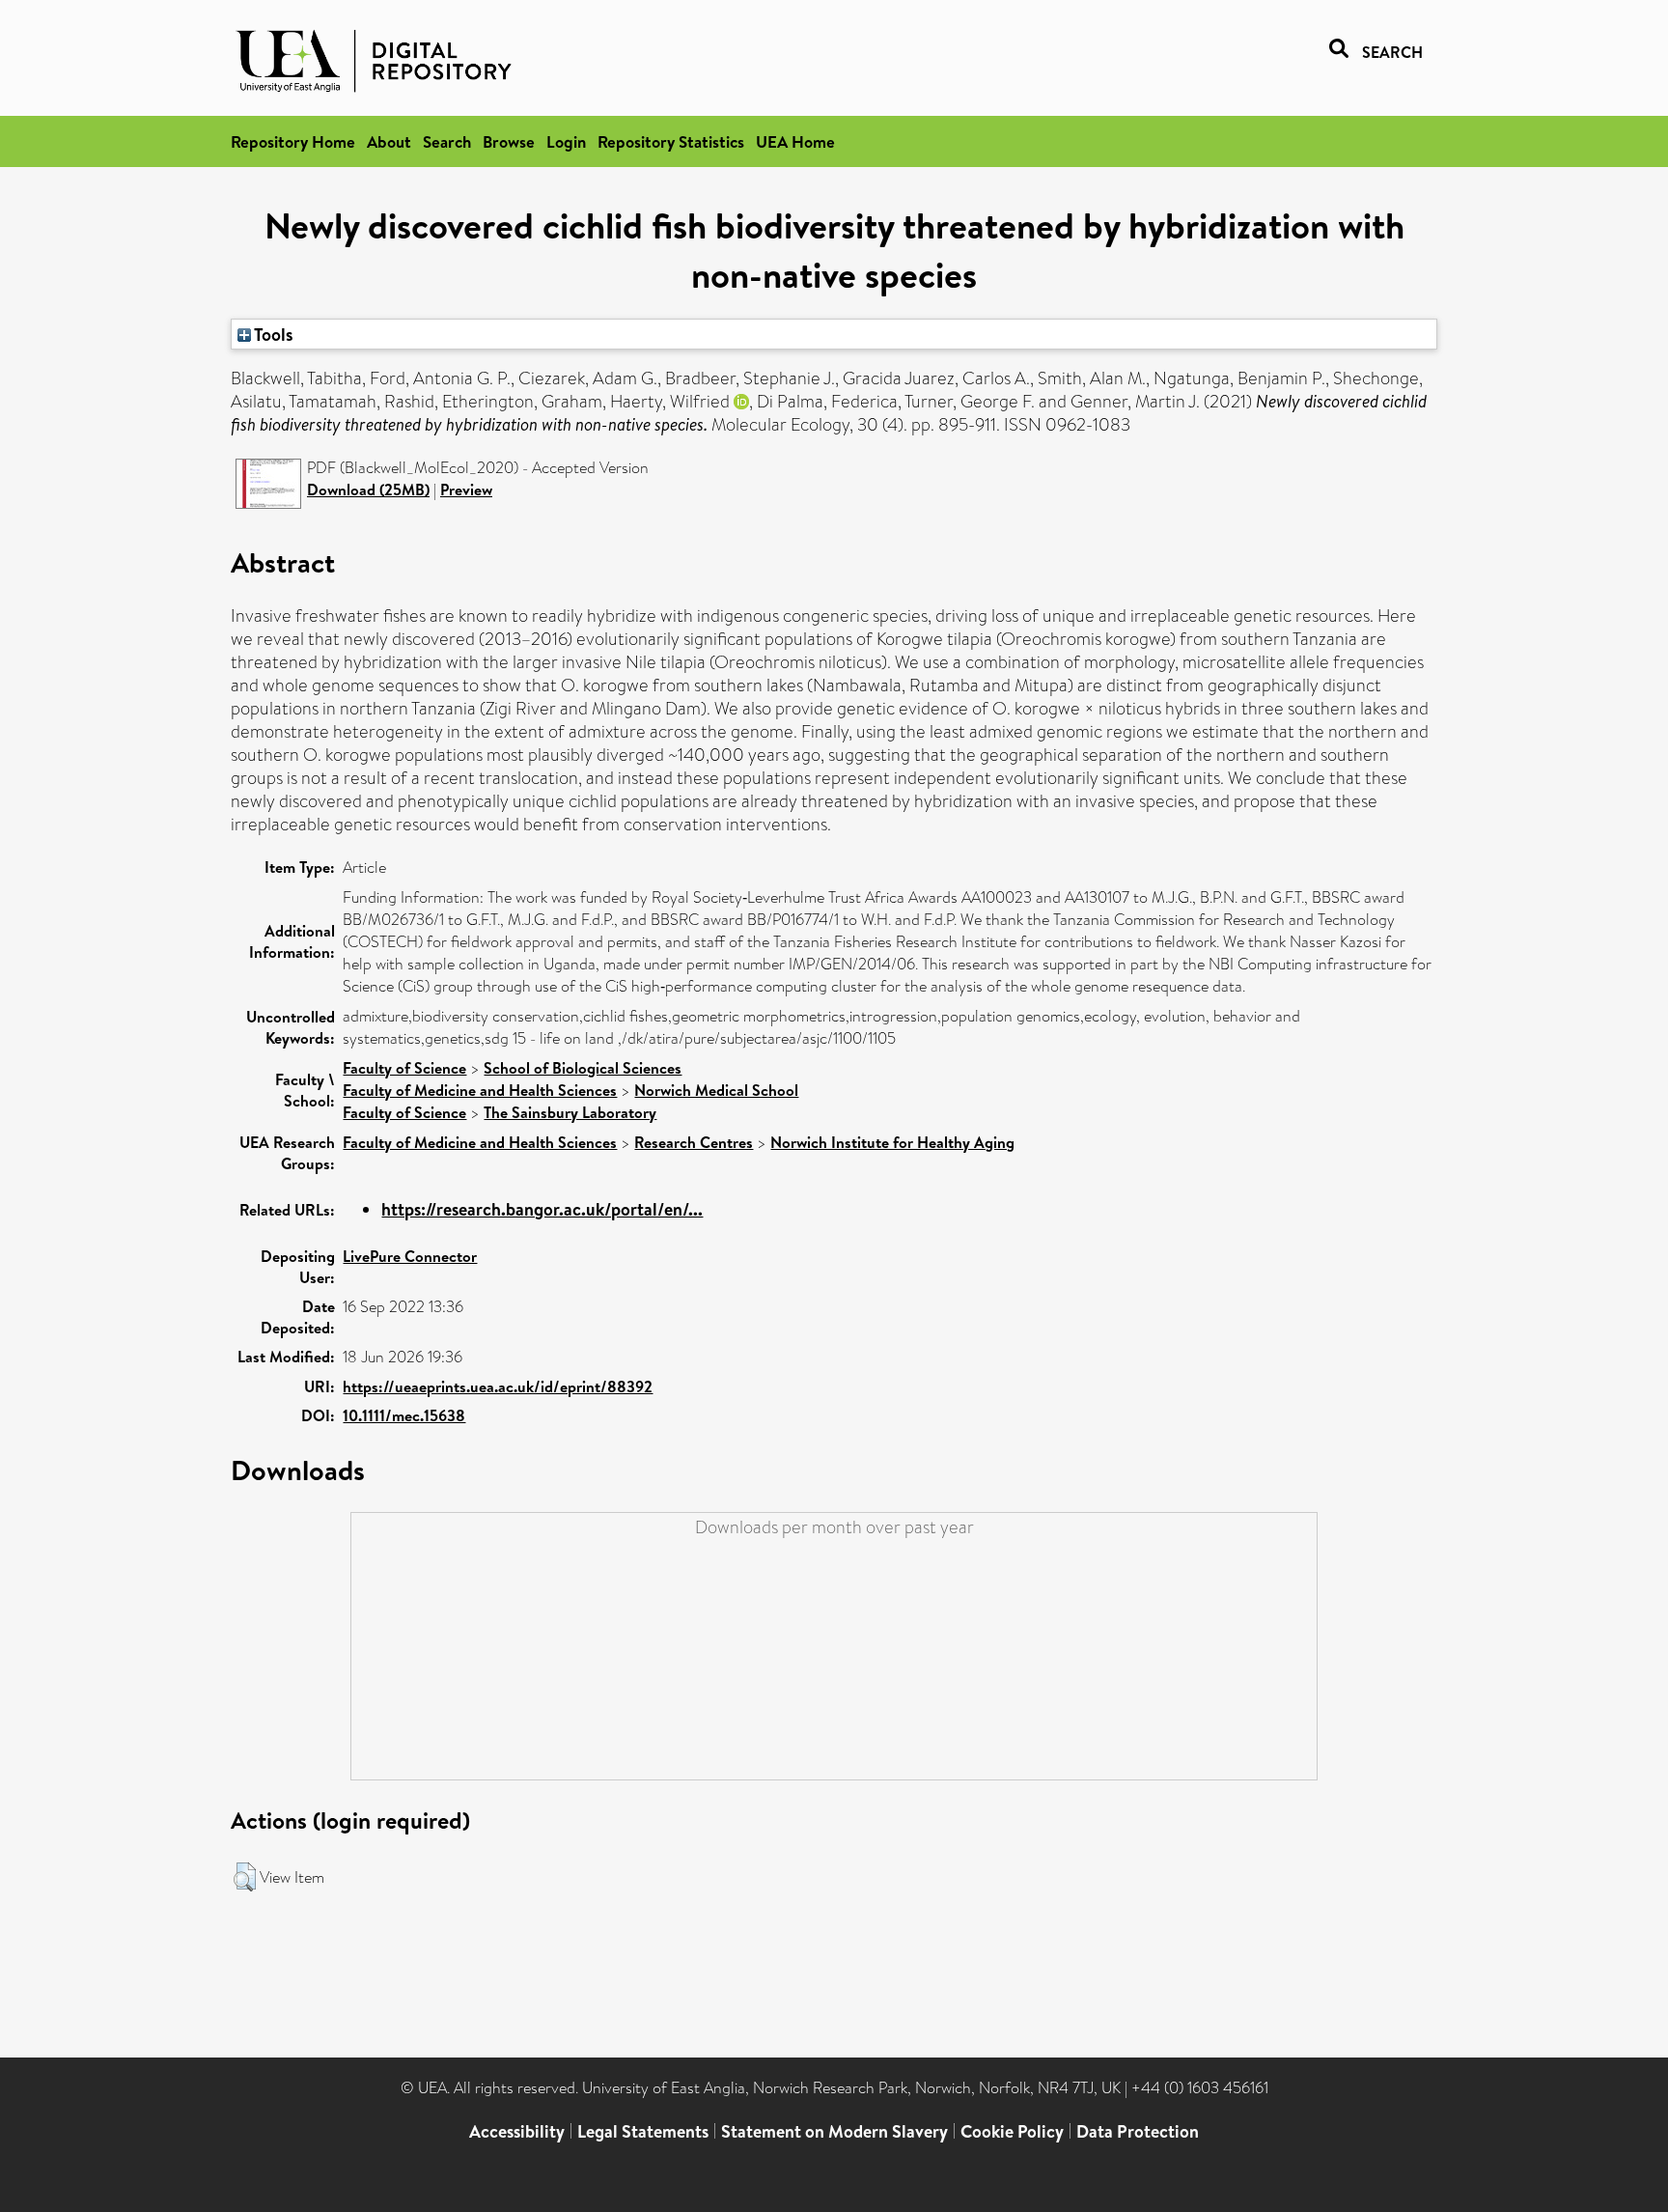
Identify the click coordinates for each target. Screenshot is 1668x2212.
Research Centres (694, 1142)
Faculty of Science (404, 1068)
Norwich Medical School (716, 1090)
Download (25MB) (368, 490)
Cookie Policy (1012, 2131)
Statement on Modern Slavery (834, 2131)
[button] (245, 1877)
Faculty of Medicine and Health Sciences (480, 1090)
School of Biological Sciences (583, 1068)
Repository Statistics (671, 141)
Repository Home (293, 141)
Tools (272, 334)
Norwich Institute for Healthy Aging (892, 1142)
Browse (509, 141)
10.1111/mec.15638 (404, 1415)
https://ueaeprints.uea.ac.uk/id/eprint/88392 (498, 1386)
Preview (466, 490)
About (389, 141)
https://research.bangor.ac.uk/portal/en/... (542, 1209)
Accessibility (517, 2131)
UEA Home (795, 141)
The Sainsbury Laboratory (570, 1112)
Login (566, 141)
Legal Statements (643, 2131)
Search (447, 141)
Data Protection (1138, 2131)
